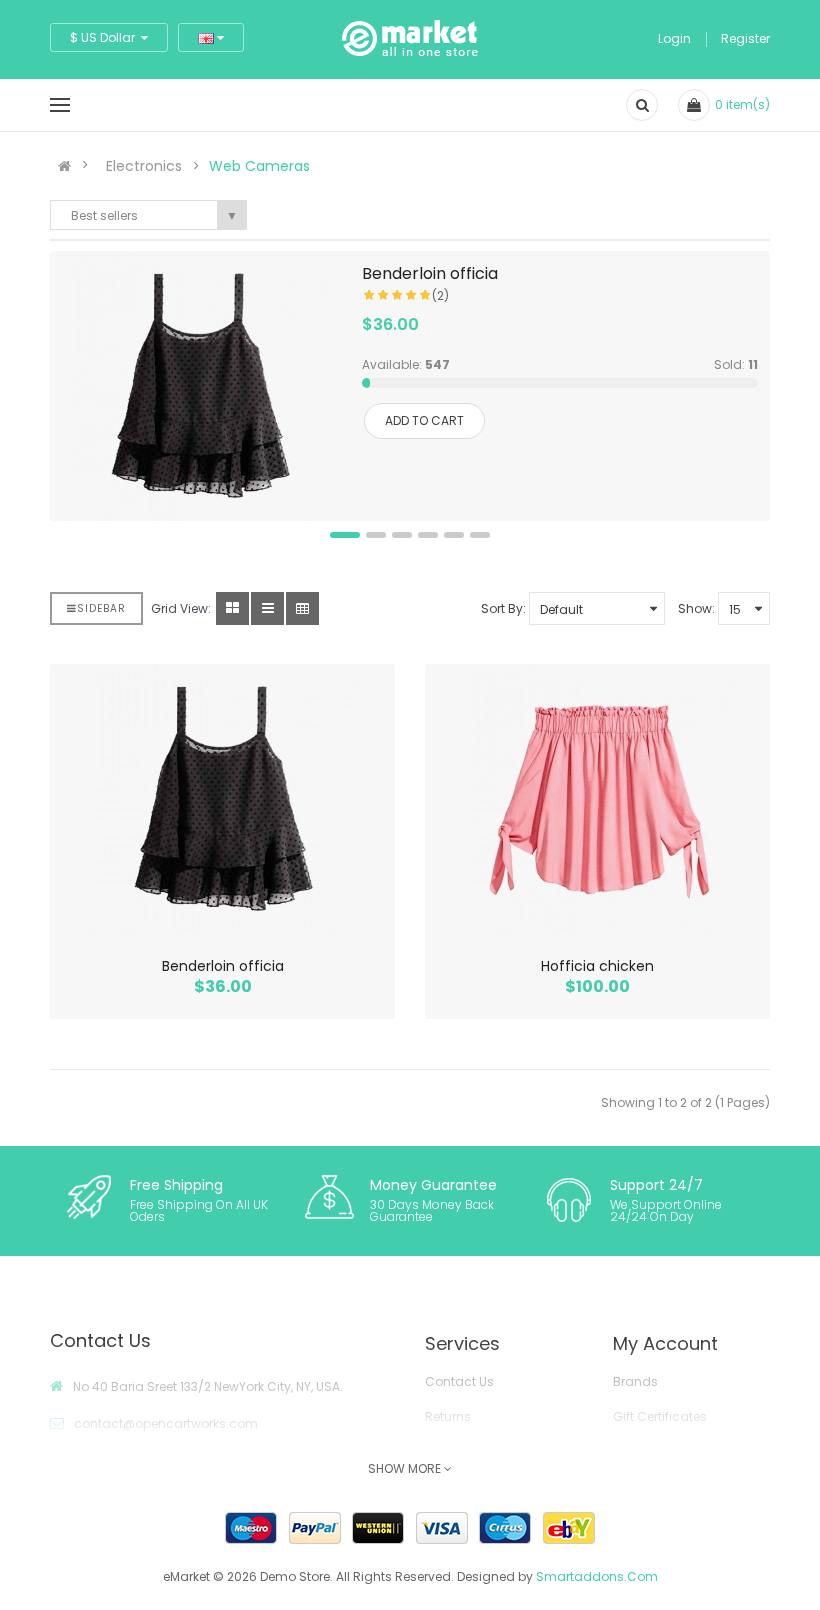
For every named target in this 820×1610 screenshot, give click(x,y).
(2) (440, 295)
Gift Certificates (660, 1416)
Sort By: (503, 608)
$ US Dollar (105, 37)
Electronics (144, 166)
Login (674, 38)
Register (745, 38)
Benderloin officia (430, 273)
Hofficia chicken (597, 966)
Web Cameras (259, 166)
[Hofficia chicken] (598, 799)
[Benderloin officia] (200, 386)
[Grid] (232, 608)
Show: (696, 608)
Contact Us (459, 1381)
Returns (448, 1416)
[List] (267, 608)
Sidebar (101, 608)
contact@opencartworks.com (166, 1423)
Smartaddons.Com (597, 1576)
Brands (635, 1381)
